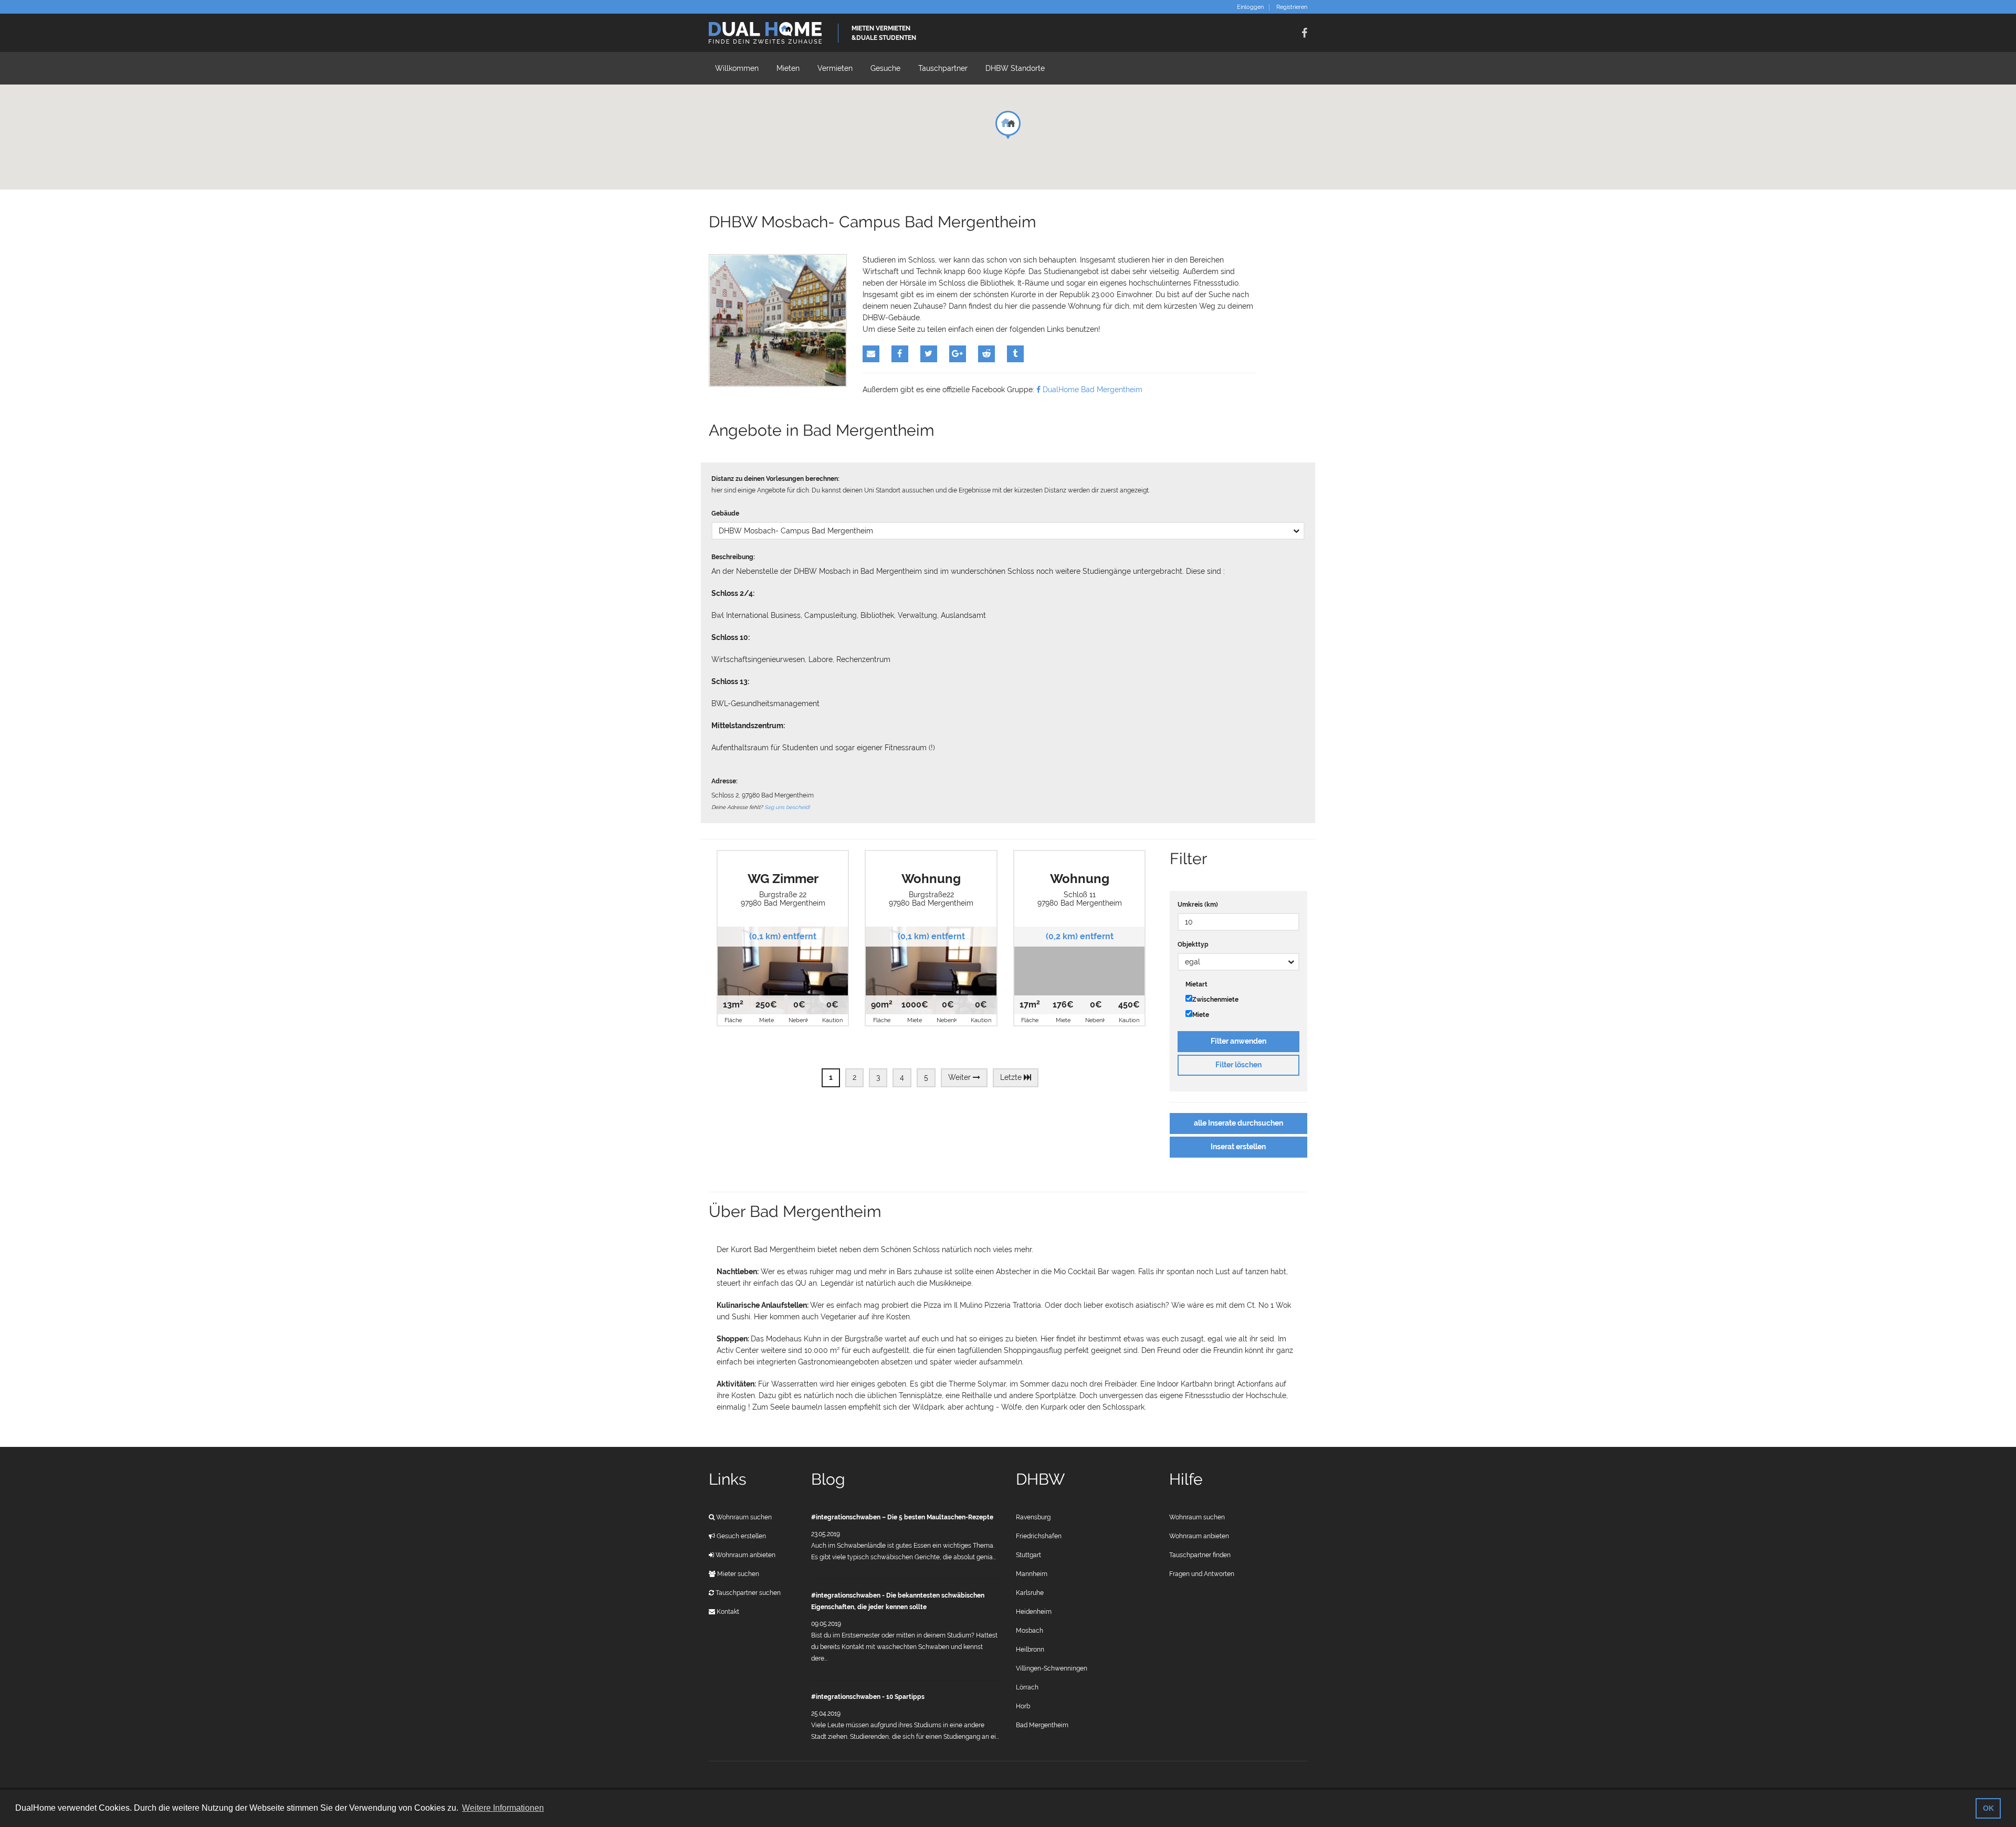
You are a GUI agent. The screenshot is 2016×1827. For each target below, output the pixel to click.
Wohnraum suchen (743, 1517)
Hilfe (1186, 1479)
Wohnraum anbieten (745, 1555)
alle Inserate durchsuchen (1238, 1123)
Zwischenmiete (1215, 1000)
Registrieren (1292, 7)
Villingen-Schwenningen (1052, 1668)
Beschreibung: (733, 557)
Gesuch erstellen (741, 1536)
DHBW (1040, 1479)
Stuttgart (1028, 1555)
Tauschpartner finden (1200, 1555)
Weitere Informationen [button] (503, 1808)
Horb (1023, 1706)
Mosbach (1030, 1631)
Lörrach (1027, 1687)
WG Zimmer (783, 879)
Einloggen (1250, 7)
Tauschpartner (943, 68)
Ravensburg (1033, 1517)
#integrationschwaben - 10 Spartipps (868, 1697)
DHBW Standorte (1015, 68)
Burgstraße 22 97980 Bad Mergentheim (783, 899)
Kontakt (727, 1612)
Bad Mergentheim (1042, 1725)
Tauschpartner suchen (747, 1593)
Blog (828, 1479)
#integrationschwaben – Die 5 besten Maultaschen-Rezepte (902, 1517)
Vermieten (835, 68)
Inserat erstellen (1238, 1147)
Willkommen (737, 68)
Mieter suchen (737, 1574)
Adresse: (724, 781)
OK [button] (1988, 1808)
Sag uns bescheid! (787, 807)
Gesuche (885, 68)
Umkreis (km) (1198, 905)
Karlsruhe (1030, 1593)
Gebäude (725, 513)
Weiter (960, 1077)
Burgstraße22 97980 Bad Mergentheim (931, 899)
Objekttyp (1193, 944)
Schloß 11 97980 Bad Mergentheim (1080, 899)
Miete (1201, 1015)
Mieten (788, 68)
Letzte (1012, 1077)
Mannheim (1032, 1574)
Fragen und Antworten (1202, 1574)
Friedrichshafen (1039, 1536)
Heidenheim (1034, 1612)
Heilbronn (1030, 1650)
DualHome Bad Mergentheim (1091, 390)
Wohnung (931, 879)
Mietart (1196, 984)
